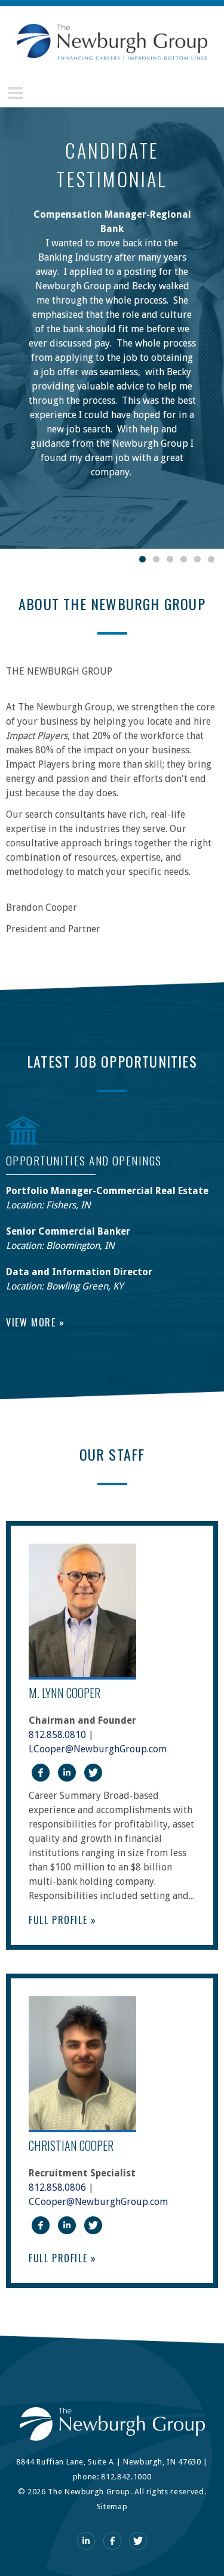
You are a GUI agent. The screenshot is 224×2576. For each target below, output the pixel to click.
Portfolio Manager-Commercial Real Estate (107, 1191)
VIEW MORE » (36, 1322)
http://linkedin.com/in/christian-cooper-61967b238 (67, 2225)
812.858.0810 (57, 1735)
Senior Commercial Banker (68, 1231)
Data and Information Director (79, 1272)
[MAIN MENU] (16, 93)
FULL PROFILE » (62, 1920)
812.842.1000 (126, 2477)
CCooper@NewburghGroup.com (98, 2202)
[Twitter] (138, 2541)
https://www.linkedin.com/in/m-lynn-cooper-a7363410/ (67, 1773)
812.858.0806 (57, 2187)
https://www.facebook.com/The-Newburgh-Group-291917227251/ (41, 1773)
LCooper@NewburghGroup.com (98, 1749)
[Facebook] (112, 2541)
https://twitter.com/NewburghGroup (93, 1773)
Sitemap (112, 2507)
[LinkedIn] (86, 2541)
